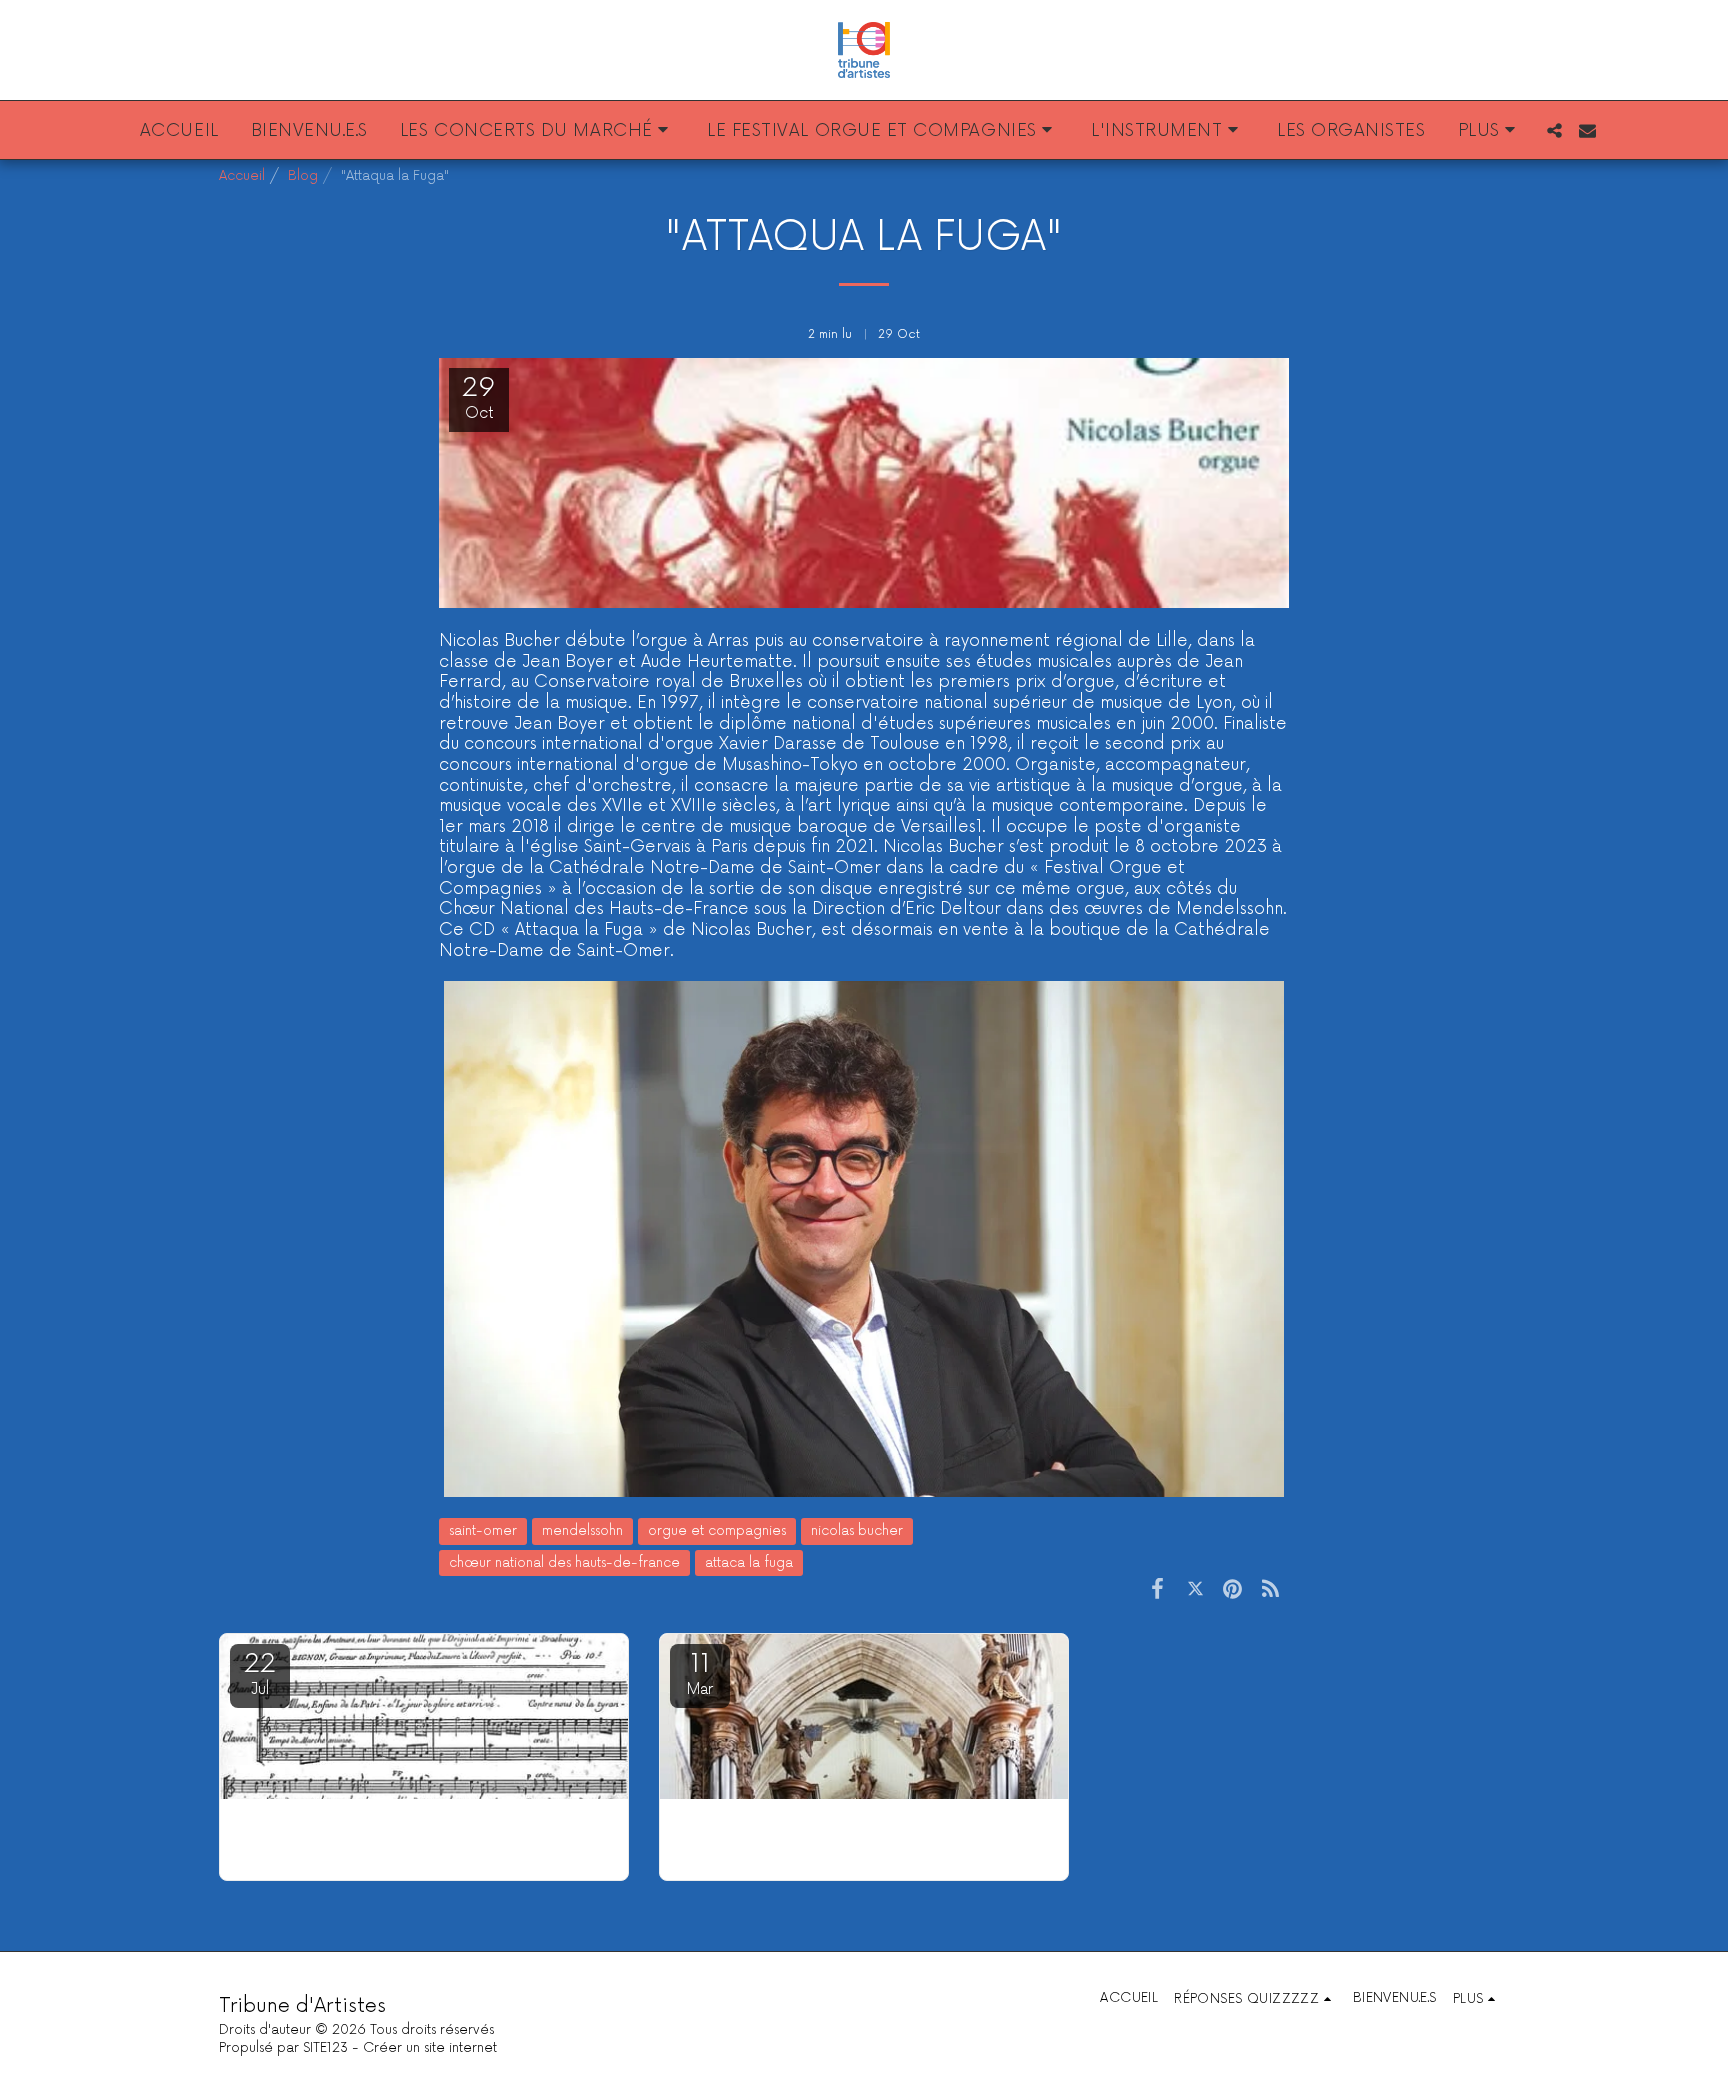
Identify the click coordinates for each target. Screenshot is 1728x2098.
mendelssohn (582, 1531)
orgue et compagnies (717, 1531)
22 (260, 1673)
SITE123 (325, 2048)
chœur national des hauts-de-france (564, 1563)
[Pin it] (1232, 1589)
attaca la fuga (749, 1563)
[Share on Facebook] (1157, 1589)
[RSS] (1270, 1589)
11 (700, 1673)
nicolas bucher (857, 1531)
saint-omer (483, 1531)
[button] (537, 130)
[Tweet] (1195, 1589)
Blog (303, 176)
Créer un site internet (430, 2048)
